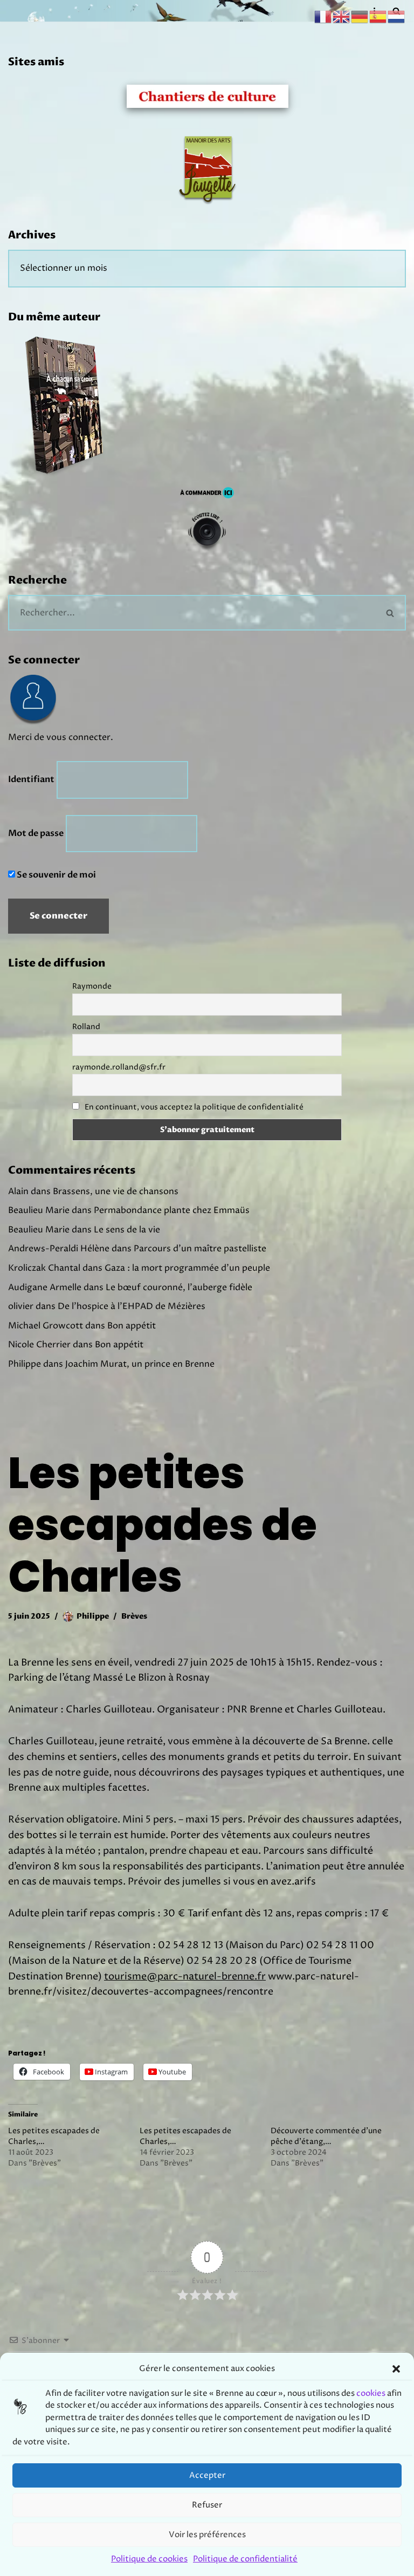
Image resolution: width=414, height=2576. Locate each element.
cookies (371, 2393)
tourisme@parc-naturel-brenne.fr (185, 1976)
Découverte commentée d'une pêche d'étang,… (326, 2136)
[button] (396, 2369)
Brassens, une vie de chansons (116, 1191)
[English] (342, 16)
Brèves (134, 1616)
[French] (323, 16)
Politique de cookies (149, 2559)
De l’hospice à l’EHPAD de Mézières (132, 1306)
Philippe (93, 1616)
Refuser (207, 2505)
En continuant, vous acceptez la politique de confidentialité (194, 1107)
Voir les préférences (207, 2535)
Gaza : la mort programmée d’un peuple (187, 1268)
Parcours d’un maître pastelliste (200, 1249)
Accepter (207, 2475)
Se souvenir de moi (56, 875)
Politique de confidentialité (245, 2559)
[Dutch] (397, 16)
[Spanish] (378, 16)
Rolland (86, 1027)
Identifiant (31, 779)
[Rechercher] (391, 613)
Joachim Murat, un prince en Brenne (140, 1364)
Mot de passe (36, 833)
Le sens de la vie (127, 1230)
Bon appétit (132, 1326)
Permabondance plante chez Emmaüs (172, 1210)
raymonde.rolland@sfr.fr (119, 1067)
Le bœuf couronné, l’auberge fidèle (179, 1287)
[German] (360, 16)
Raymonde (92, 986)
